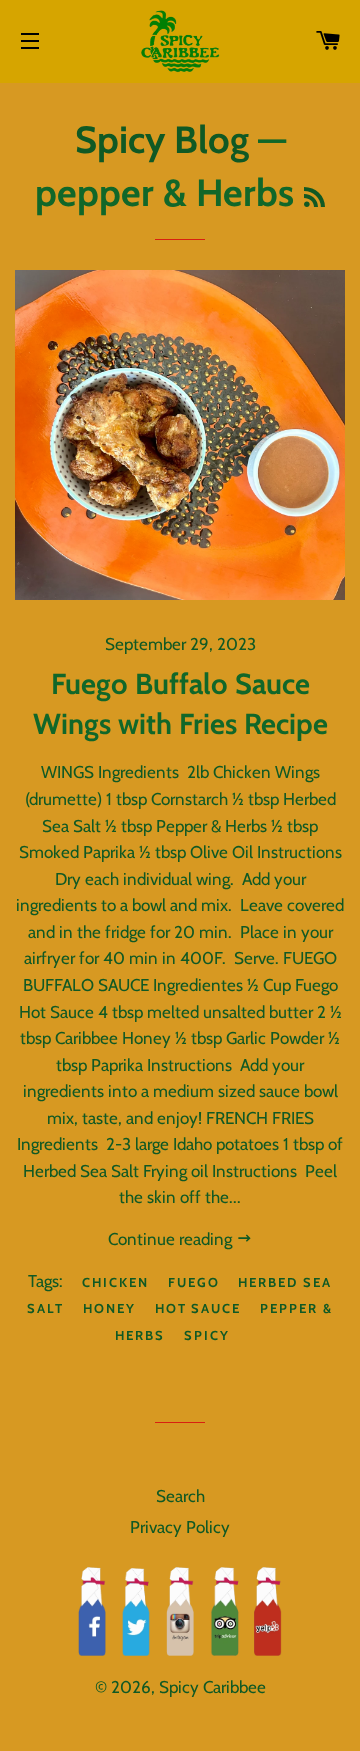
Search (180, 1496)
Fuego (194, 1282)
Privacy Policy (180, 1527)
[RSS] (314, 198)
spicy (207, 1335)
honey (109, 1308)
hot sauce (198, 1308)
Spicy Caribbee (212, 1687)
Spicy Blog (162, 139)
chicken (115, 1282)
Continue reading (172, 1239)
